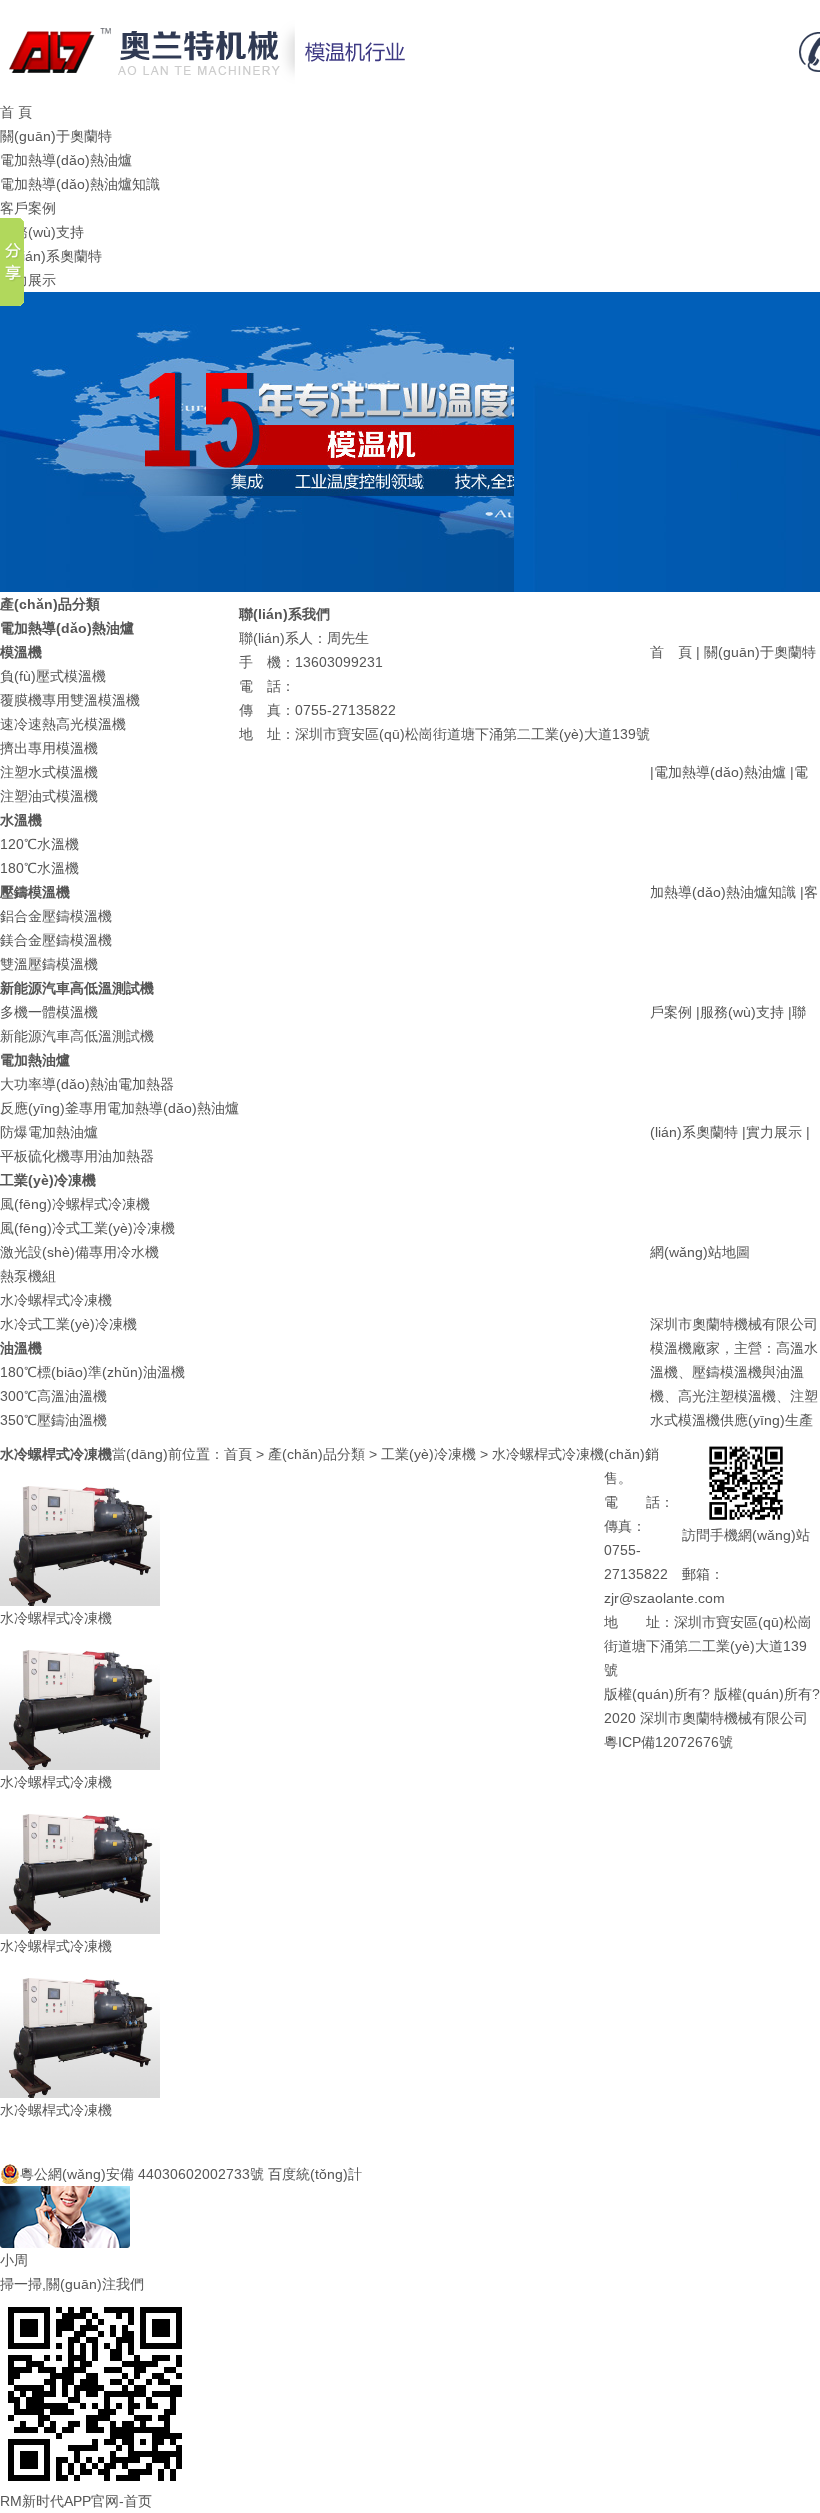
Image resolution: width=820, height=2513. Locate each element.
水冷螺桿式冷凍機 (56, 1300)
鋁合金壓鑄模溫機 (56, 916)
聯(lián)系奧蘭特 (51, 256)
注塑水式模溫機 (49, 772)
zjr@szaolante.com (664, 1598)
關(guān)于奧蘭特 (56, 136)
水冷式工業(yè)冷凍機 (68, 1324)
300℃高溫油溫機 (53, 1396)
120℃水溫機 (39, 844)
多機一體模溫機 (49, 1012)
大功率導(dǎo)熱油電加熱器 (87, 1084)
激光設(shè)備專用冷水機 (79, 1252)
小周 (14, 2260)
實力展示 (28, 280)
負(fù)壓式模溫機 (53, 676)
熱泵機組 (28, 1276)
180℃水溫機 (39, 868)
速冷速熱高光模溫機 (63, 724)
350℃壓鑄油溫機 (53, 1420)
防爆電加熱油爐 (49, 1132)
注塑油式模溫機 (49, 796)
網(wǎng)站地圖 (700, 1252)
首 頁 (16, 112)
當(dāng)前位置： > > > (358, 1454)
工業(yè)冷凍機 (428, 1454)
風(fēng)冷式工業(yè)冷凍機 (87, 1228)
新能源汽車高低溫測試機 (77, 1036)
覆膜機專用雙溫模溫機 (70, 700)
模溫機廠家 (685, 1348)
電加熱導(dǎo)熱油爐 (66, 160)
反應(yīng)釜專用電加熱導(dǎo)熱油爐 (119, 1108)
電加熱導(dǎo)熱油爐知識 (80, 184)
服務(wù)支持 (42, 232)
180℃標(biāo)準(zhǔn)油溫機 (92, 1372)
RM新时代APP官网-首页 (76, 2501)
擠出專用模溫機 (49, 748)
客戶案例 (28, 208)
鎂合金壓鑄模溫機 (56, 940)
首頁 (238, 1454)
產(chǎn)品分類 (316, 1454)
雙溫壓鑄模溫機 (49, 964)
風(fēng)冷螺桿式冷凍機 (75, 1204)
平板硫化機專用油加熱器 (77, 1156)
